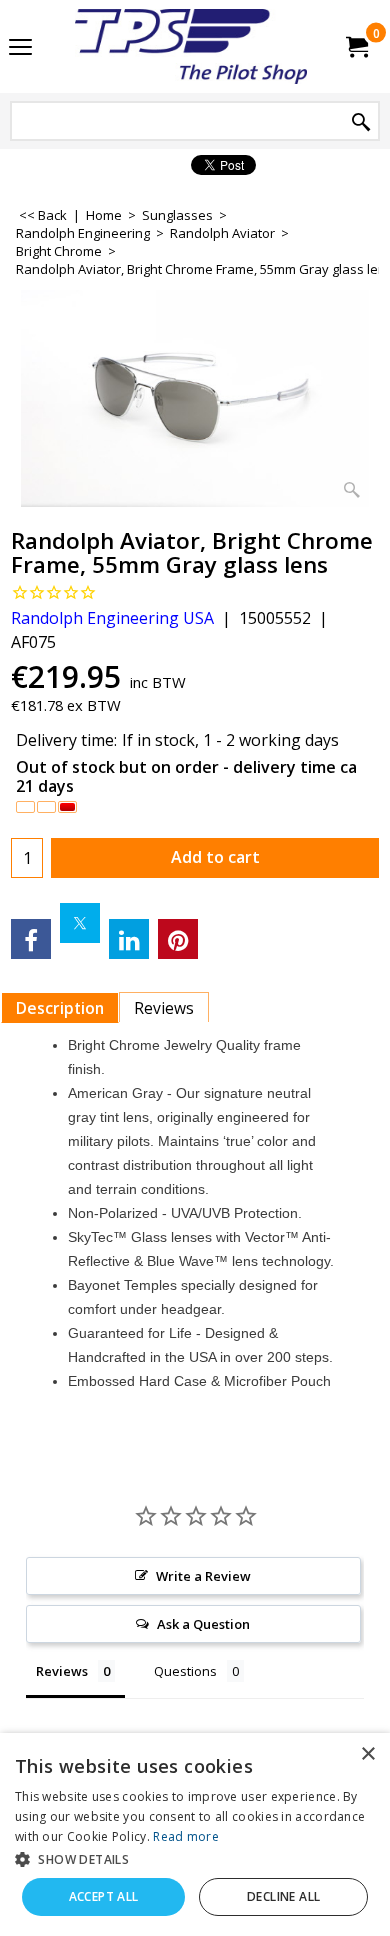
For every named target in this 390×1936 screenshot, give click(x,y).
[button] (195, 1858)
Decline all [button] (283, 1896)
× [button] (367, 1754)
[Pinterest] (178, 939)
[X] (80, 923)
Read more (186, 1836)
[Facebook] (31, 939)
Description (60, 1008)
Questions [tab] (185, 1671)
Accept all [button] (104, 1896)
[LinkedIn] (129, 939)
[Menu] (20, 48)
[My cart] (356, 47)
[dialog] (195, 1834)
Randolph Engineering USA (112, 618)
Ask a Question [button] (203, 1624)
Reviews (164, 1008)
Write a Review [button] (203, 1576)
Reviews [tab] (62, 1671)
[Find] (361, 122)
